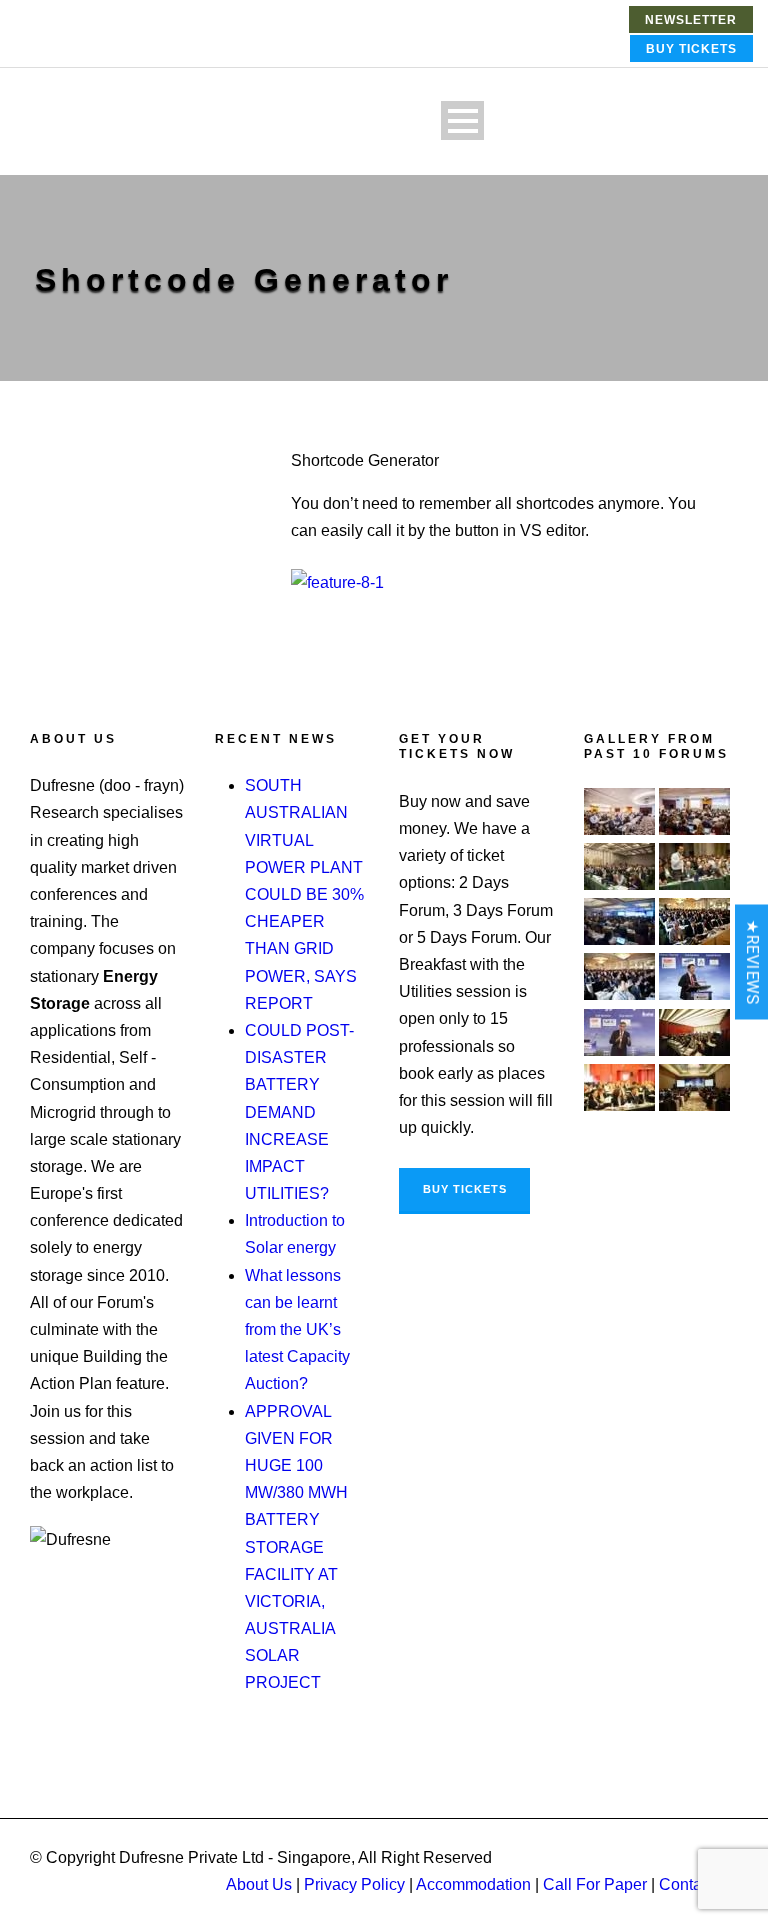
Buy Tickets (691, 49)
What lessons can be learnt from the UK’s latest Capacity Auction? (297, 1330)
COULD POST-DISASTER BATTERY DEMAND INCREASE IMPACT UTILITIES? (299, 1112)
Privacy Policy (354, 1884)
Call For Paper (595, 1884)
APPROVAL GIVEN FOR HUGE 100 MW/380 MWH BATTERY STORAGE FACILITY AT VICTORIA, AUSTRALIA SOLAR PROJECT (296, 1547)
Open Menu (462, 120)
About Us (259, 1884)
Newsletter (691, 20)
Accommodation (473, 1884)
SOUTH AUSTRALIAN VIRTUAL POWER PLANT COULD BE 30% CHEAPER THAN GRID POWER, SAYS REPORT (304, 894)
